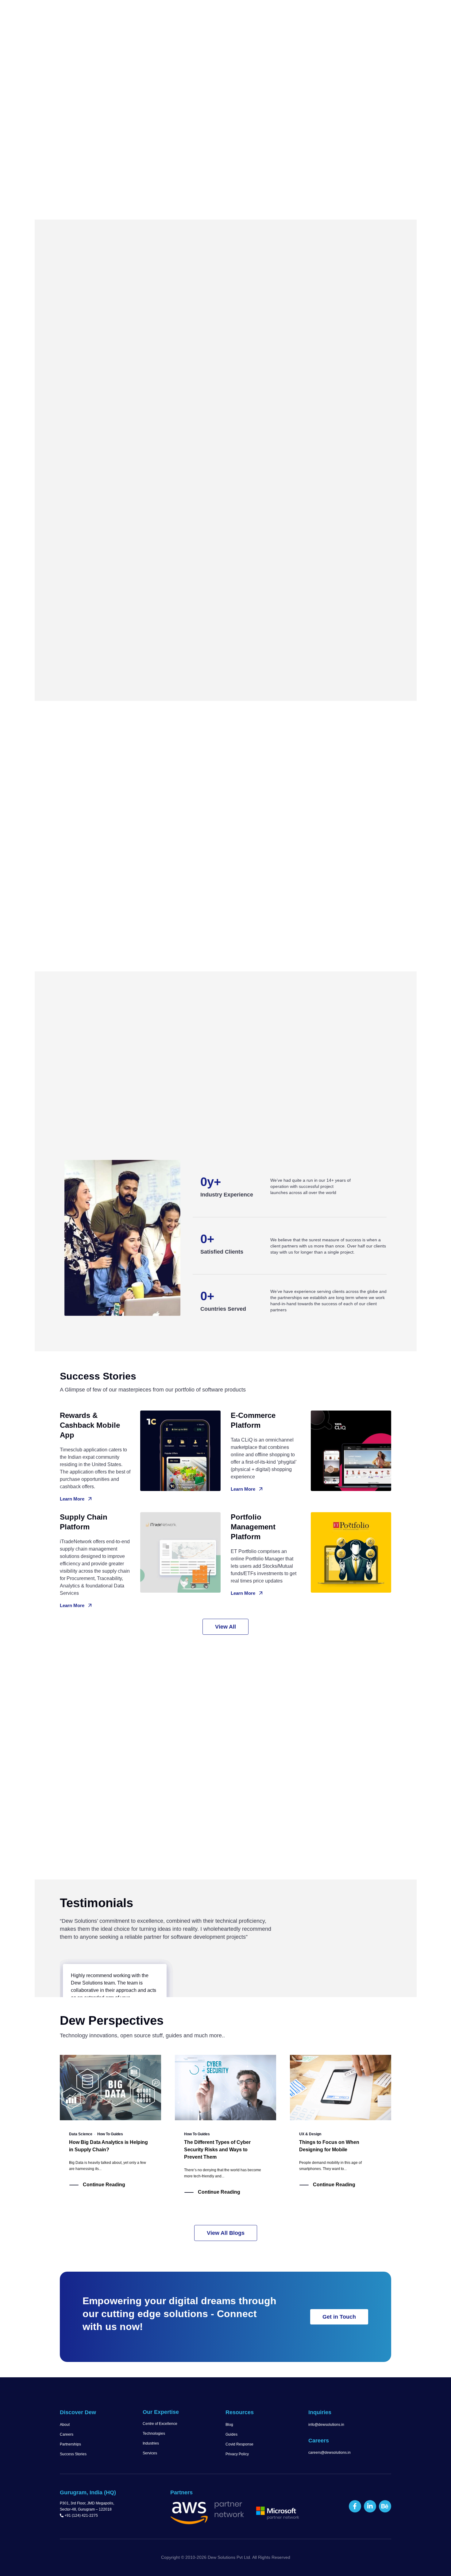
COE (311, 13)
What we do (228, 13)
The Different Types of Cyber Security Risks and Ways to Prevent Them (217, 2150)
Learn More (72, 1499)
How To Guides (110, 2134)
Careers (67, 2434)
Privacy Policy (237, 2454)
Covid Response (239, 2444)
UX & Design (310, 2134)
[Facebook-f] (355, 2506)
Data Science (81, 2134)
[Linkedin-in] (370, 2506)
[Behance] (385, 2506)
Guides (231, 2434)
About (65, 2425)
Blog (229, 2425)
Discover (187, 13)
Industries (151, 2443)
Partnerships (70, 2444)
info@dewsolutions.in (326, 2425)
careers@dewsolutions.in (330, 2453)
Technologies (154, 2434)
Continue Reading (104, 2185)
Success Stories (73, 2454)
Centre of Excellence (160, 2424)
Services (150, 2453)
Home (161, 13)
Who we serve (274, 13)
